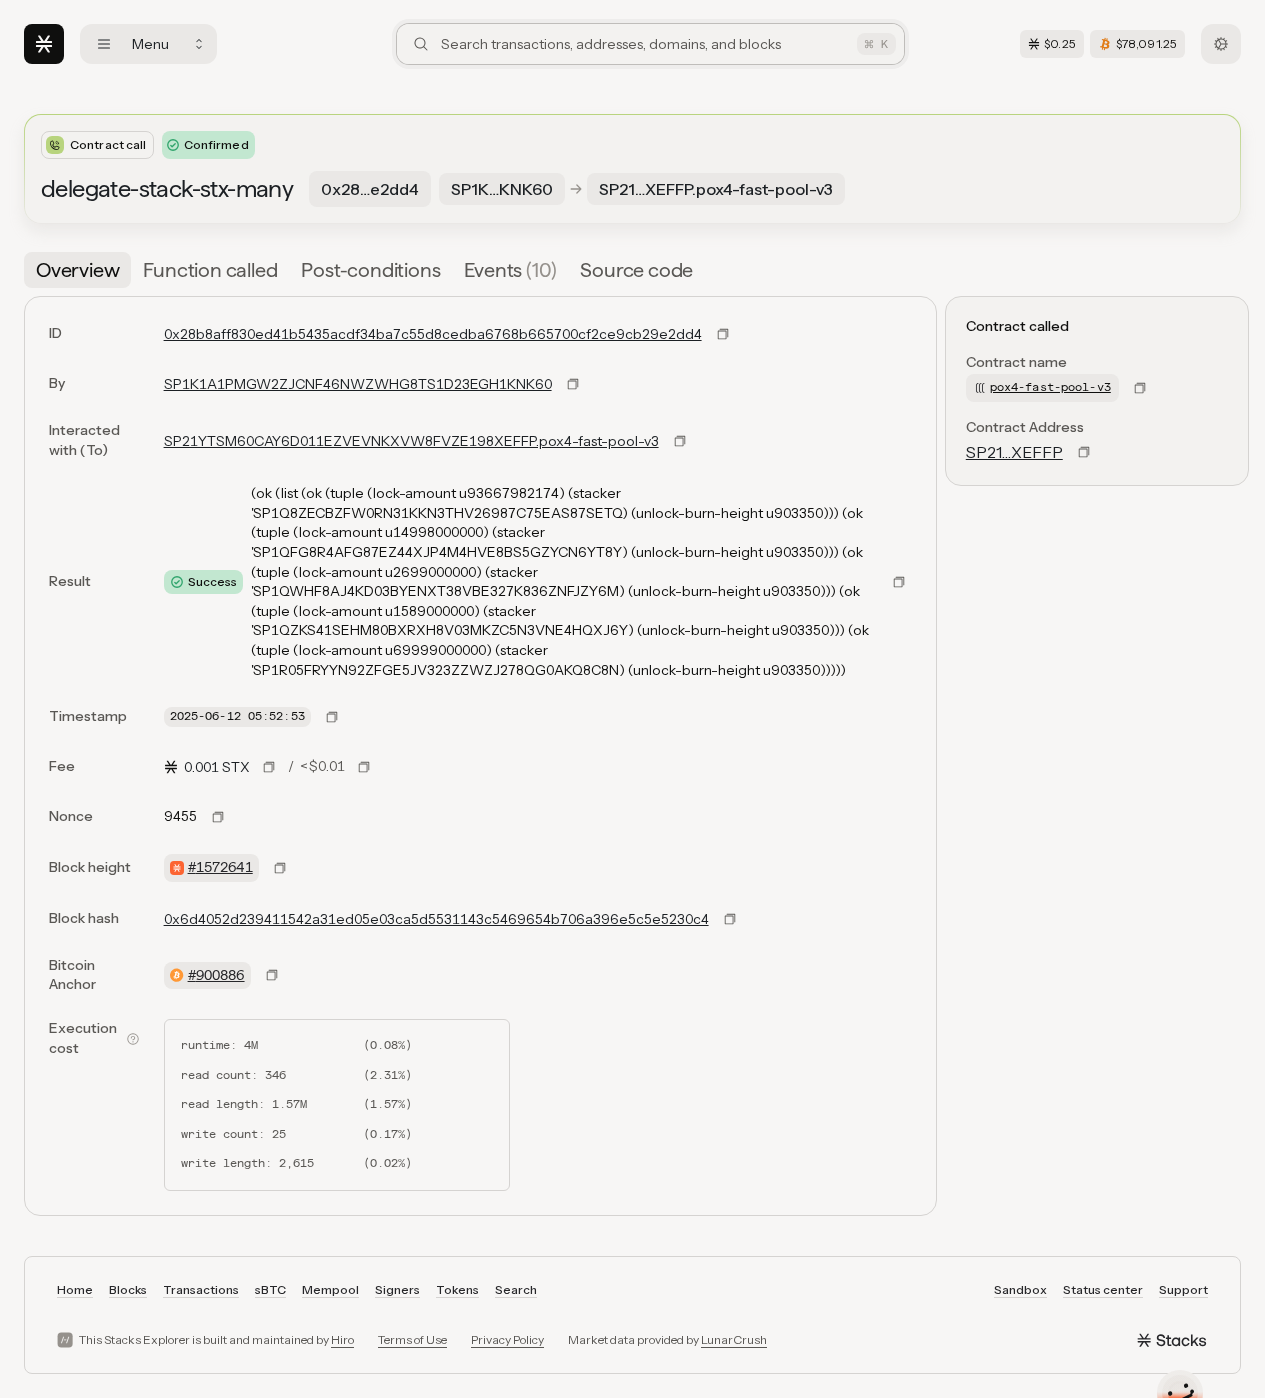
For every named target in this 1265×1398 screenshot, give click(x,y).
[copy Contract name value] (1140, 388)
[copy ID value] (723, 334)
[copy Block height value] (280, 868)
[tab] (77, 270)
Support (1183, 1289)
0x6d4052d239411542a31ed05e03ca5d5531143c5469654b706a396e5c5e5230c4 (436, 919)
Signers (397, 1289)
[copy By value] (573, 384)
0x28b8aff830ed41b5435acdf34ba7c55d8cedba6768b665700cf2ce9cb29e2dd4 (433, 334)
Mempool (330, 1289)
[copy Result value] (899, 582)
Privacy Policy (507, 1339)
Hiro (342, 1339)
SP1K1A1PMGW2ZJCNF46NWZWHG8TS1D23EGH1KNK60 (358, 384)
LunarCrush (734, 1339)
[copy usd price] (364, 767)
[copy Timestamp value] (332, 717)
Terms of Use (412, 1339)
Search (516, 1289)
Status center (1103, 1289)
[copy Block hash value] (730, 919)
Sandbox (1020, 1289)
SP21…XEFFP (1014, 452)
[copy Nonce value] (218, 817)
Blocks (128, 1289)
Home (75, 1289)
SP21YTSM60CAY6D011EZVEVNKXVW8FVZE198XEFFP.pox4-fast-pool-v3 (411, 441)
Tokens (457, 1289)
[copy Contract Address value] (1084, 452)
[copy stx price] (269, 767)
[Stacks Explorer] (44, 44)
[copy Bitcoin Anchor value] (272, 975)
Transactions (201, 1289)
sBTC (270, 1289)
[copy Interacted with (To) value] (680, 441)
